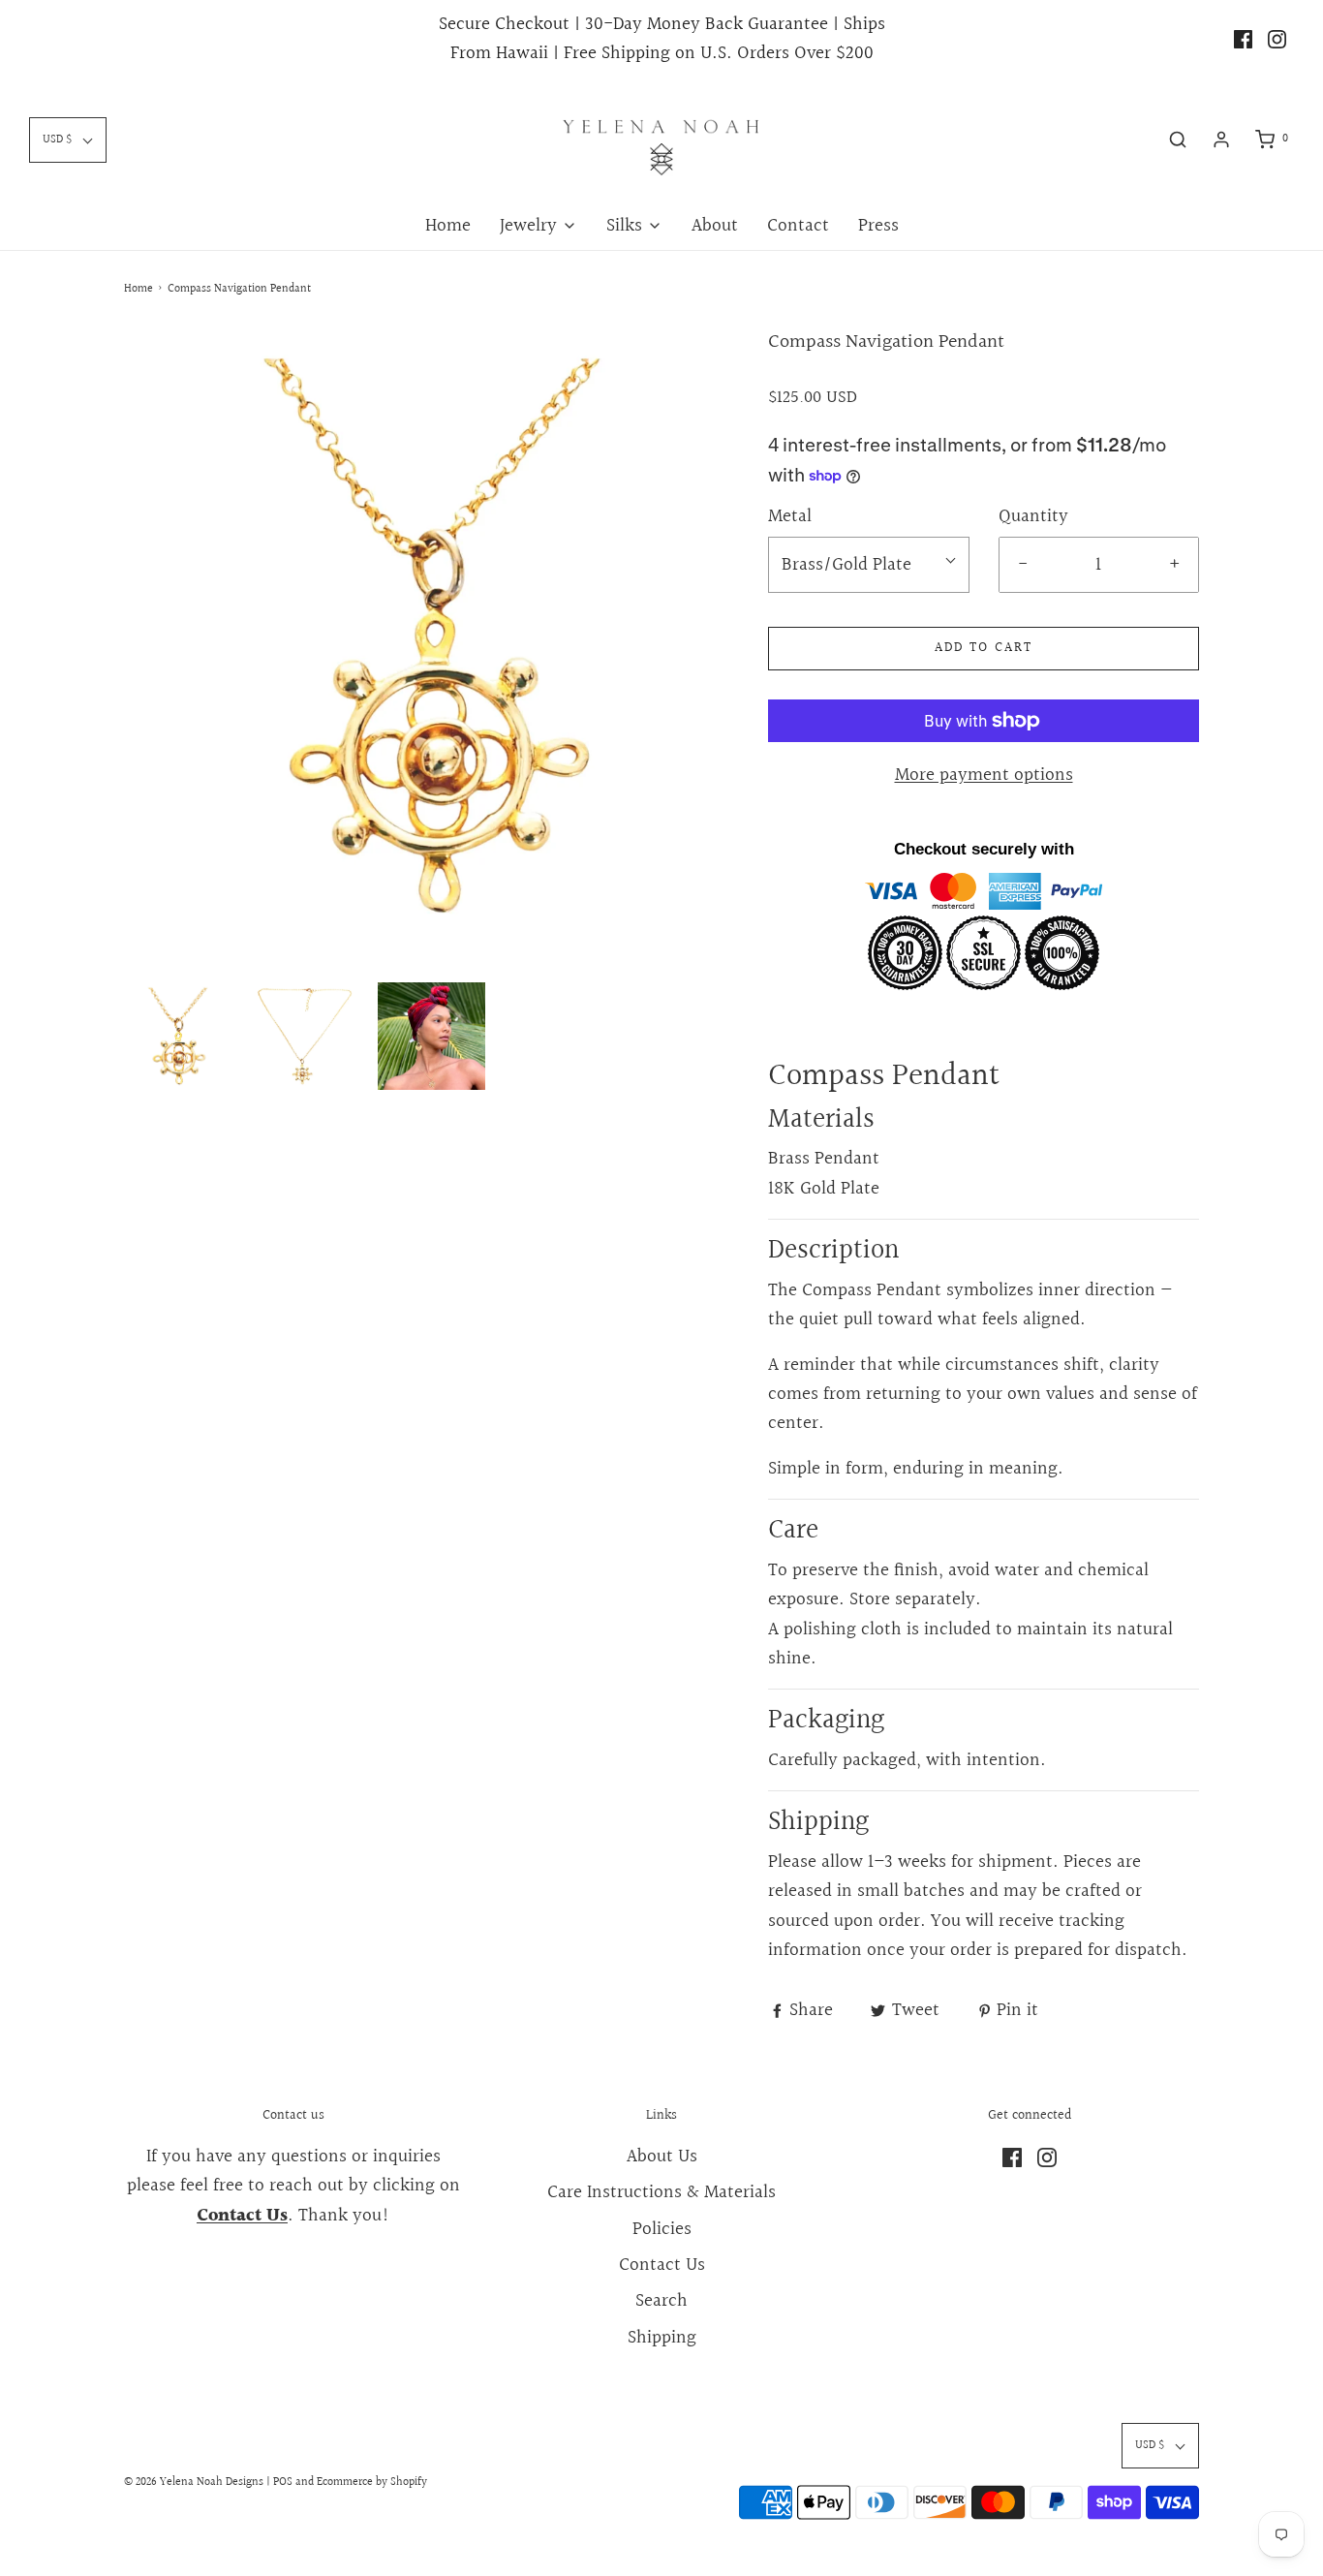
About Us (662, 2157)
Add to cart (984, 648)
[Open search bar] (1178, 140)
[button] (178, 1036)
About (715, 226)
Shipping (662, 2338)
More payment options (984, 775)
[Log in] (1221, 140)
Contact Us (662, 2265)
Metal (790, 516)
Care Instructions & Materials (661, 2192)
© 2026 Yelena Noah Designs (194, 2483)
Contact (798, 226)
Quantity (1033, 516)
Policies (662, 2229)
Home (448, 226)
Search (661, 2301)
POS (283, 2483)
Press (878, 226)
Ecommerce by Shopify (372, 2483)
